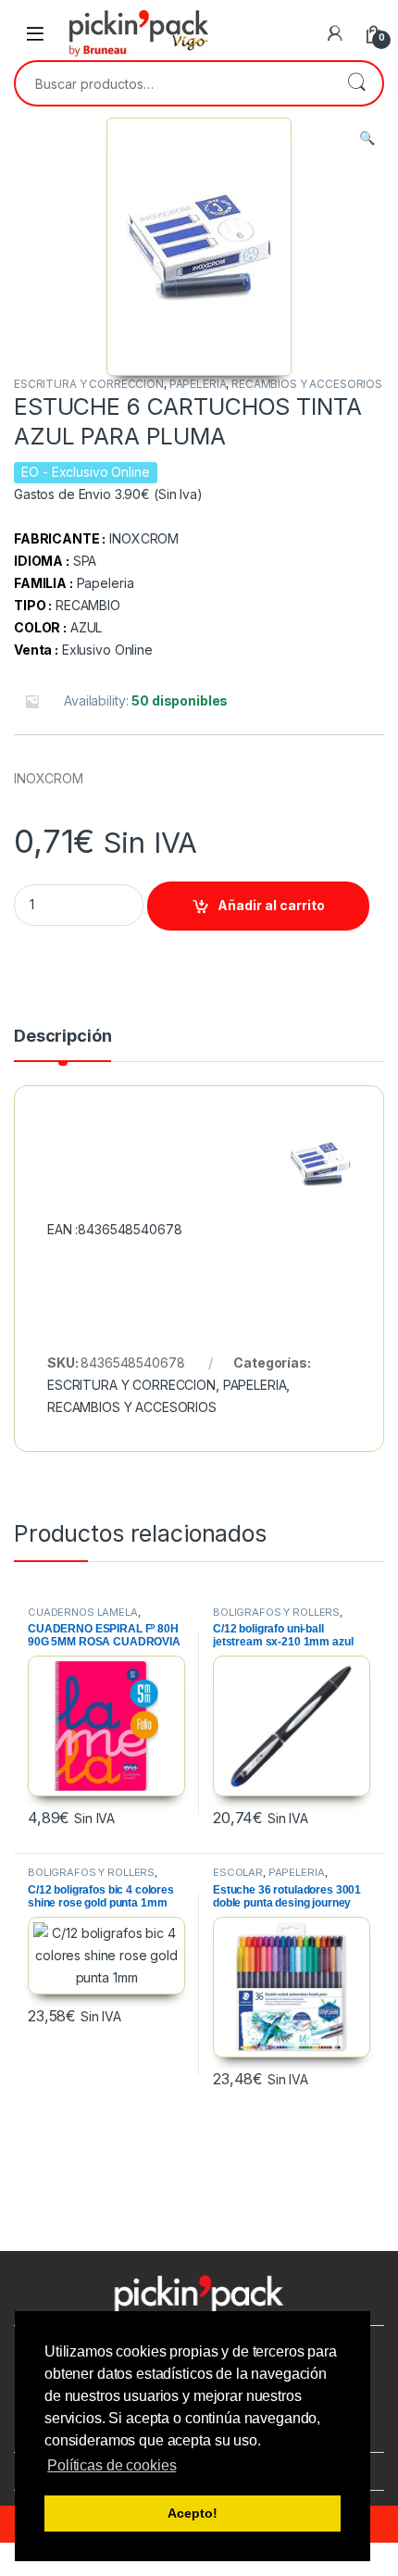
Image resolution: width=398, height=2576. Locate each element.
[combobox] (173, 83)
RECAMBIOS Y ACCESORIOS (307, 384)
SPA (85, 561)
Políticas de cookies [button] (112, 2465)
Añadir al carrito (271, 905)
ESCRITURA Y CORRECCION (89, 384)
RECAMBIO (88, 605)
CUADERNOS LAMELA (83, 1612)
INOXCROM (144, 538)
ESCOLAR (238, 1872)
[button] (367, 138)
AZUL (86, 627)
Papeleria (106, 583)
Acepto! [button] (192, 2513)
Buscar (356, 83)
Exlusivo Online (107, 650)
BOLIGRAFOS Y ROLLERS (276, 1612)
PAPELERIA (198, 384)
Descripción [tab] (62, 1037)
